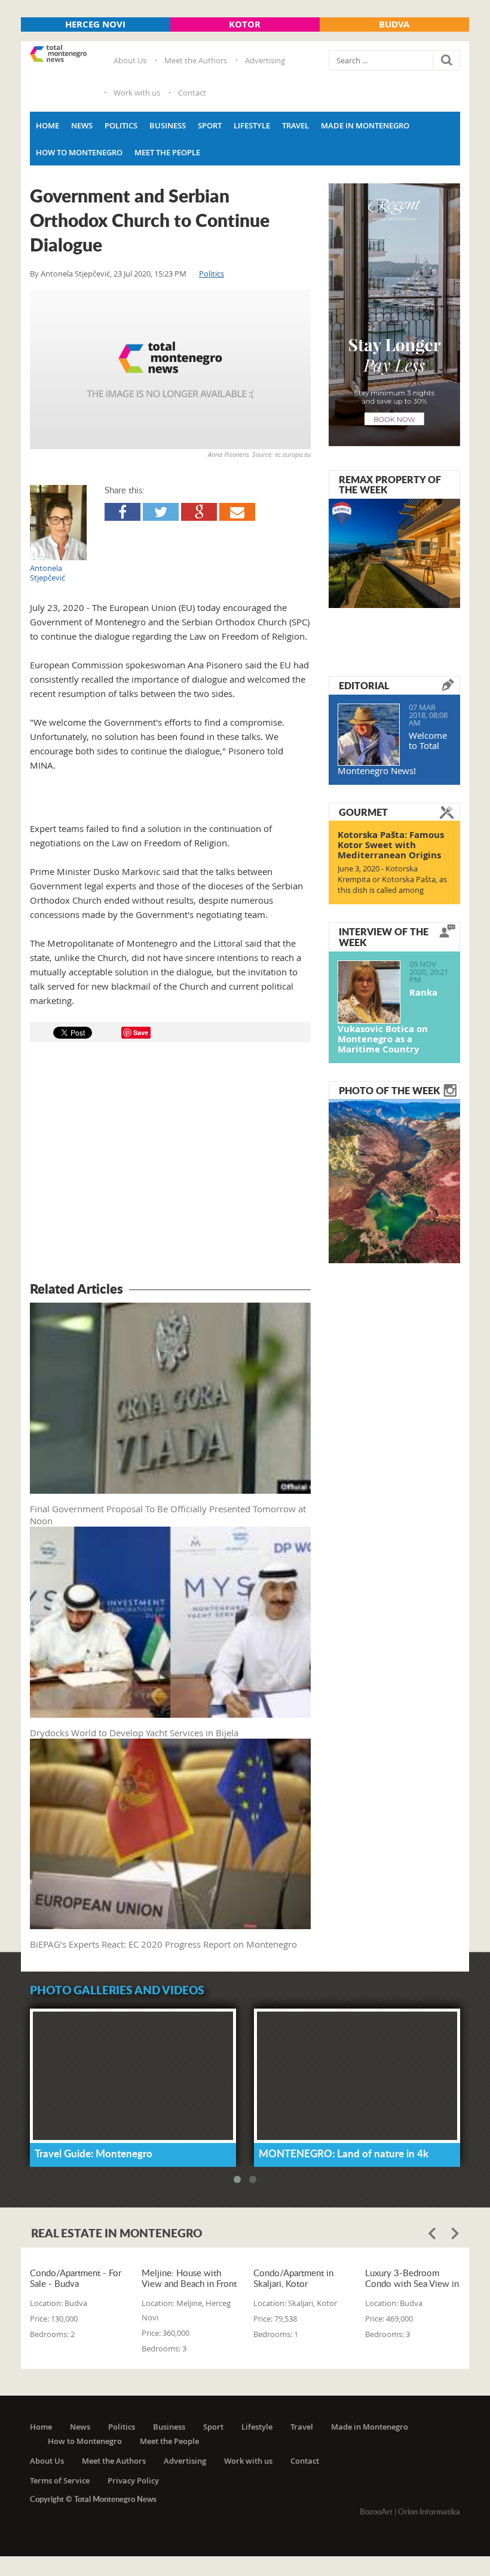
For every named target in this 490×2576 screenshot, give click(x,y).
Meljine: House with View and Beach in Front (189, 2278)
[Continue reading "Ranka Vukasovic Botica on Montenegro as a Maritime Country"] (369, 992)
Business (168, 125)
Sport (210, 125)
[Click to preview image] (170, 369)
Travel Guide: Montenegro (94, 2153)
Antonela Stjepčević (75, 274)
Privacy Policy (133, 2480)
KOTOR (245, 24)
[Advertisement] (170, 1164)
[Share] (122, 512)
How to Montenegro (79, 152)
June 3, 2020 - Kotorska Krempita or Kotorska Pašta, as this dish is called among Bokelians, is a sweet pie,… (392, 885)
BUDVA (394, 24)
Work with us (137, 93)
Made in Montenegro (365, 125)
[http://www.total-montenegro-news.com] (58, 54)
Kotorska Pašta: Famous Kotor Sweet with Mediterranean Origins (391, 845)
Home (48, 125)
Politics (121, 125)
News (82, 125)
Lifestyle (252, 125)
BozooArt (376, 2511)
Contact (192, 93)
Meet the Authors (196, 60)
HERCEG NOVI (95, 24)
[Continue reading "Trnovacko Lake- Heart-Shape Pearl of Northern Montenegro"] (394, 1180)
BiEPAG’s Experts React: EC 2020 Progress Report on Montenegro (163, 1944)
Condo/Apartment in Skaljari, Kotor (293, 2278)
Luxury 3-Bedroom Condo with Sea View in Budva (412, 2278)
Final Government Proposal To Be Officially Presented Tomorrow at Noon (168, 1515)
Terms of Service (60, 2480)
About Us (130, 60)
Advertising (265, 60)
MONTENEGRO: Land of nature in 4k (344, 2153)
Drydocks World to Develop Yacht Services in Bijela (134, 1733)
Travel (295, 125)
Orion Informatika (429, 2511)
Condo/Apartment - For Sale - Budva (76, 2278)
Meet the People (167, 152)
